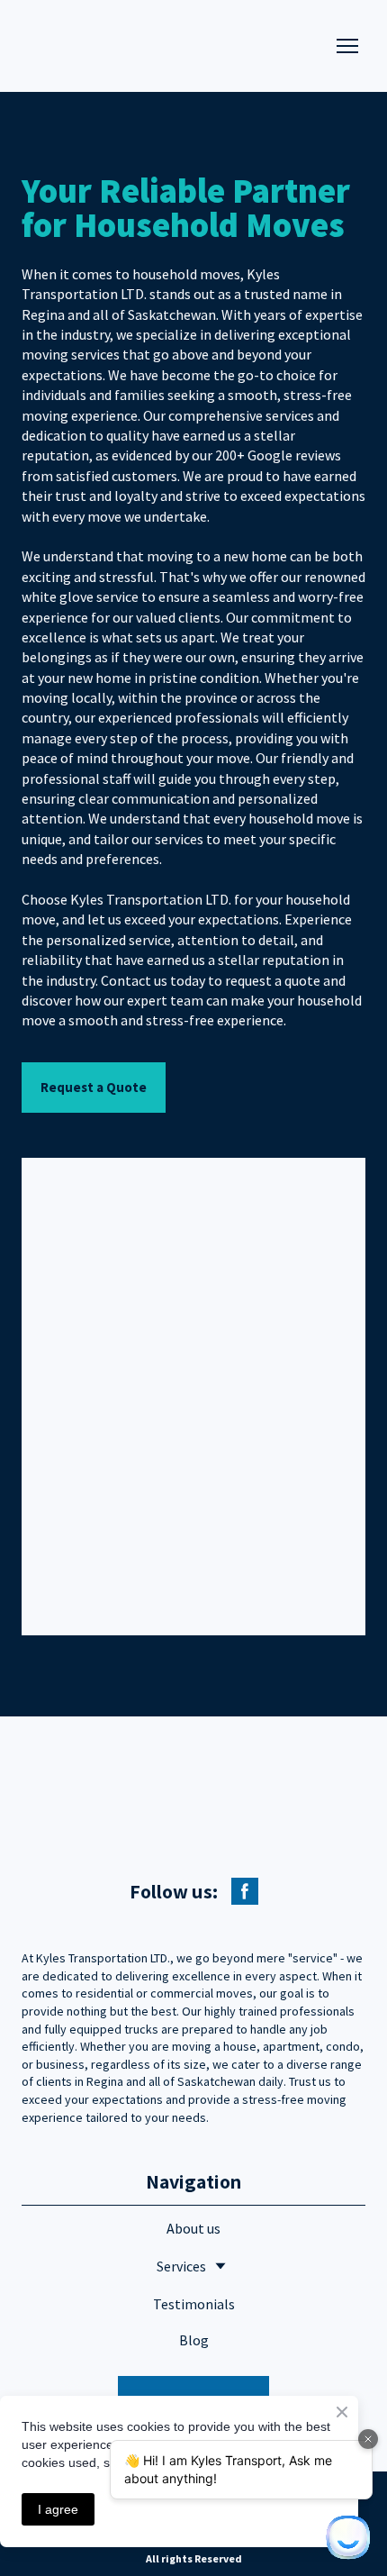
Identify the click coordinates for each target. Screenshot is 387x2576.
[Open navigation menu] (347, 46)
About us (193, 2228)
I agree (58, 2509)
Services (181, 2266)
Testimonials (194, 2304)
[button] (94, 1088)
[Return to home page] (145, 46)
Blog (194, 2340)
